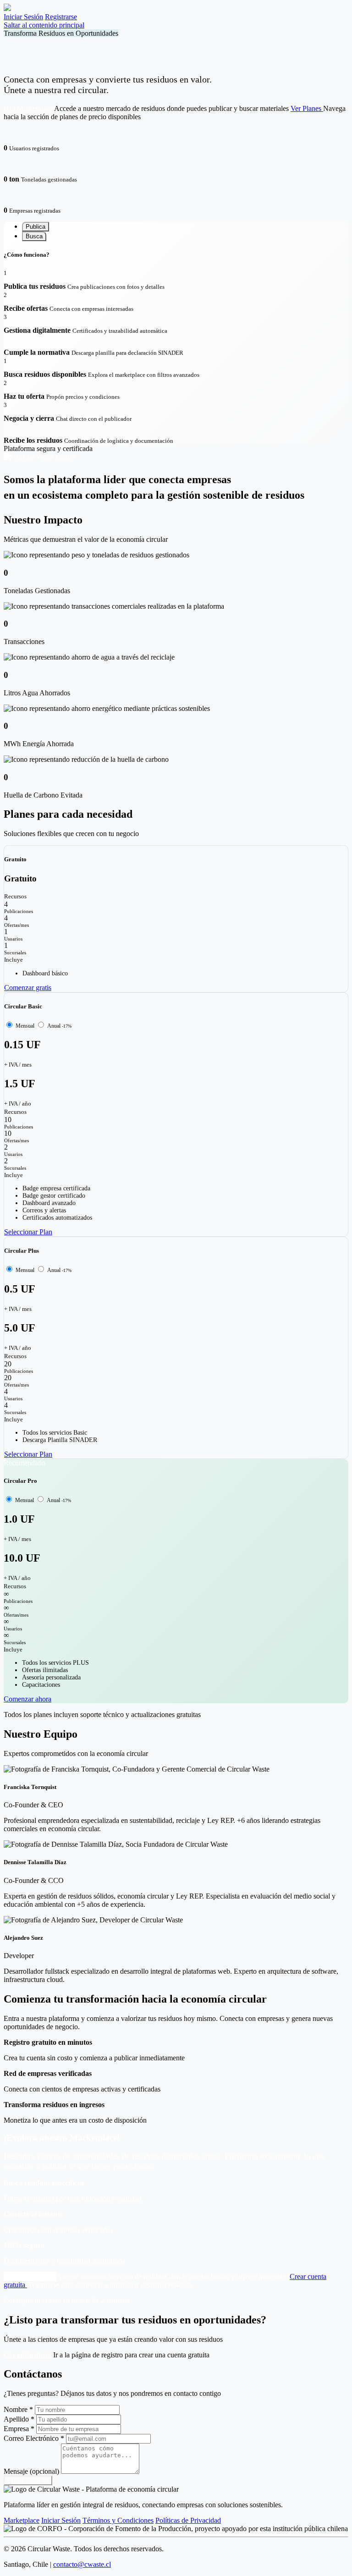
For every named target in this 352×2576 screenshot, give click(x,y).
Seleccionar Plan (28, 1232)
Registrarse (61, 17)
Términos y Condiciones (118, 2520)
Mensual (26, 1026)
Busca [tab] (34, 236)
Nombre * (18, 2409)
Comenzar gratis (28, 988)
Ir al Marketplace (29, 108)
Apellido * (19, 2419)
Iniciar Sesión (23, 17)
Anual (59, 1026)
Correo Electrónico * (34, 2438)
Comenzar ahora (27, 1699)
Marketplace (22, 2520)
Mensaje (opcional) (31, 2471)
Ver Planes (307, 108)
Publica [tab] (36, 227)
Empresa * (19, 2429)
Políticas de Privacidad (188, 2520)
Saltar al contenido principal (44, 25)
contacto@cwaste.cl (82, 2564)
